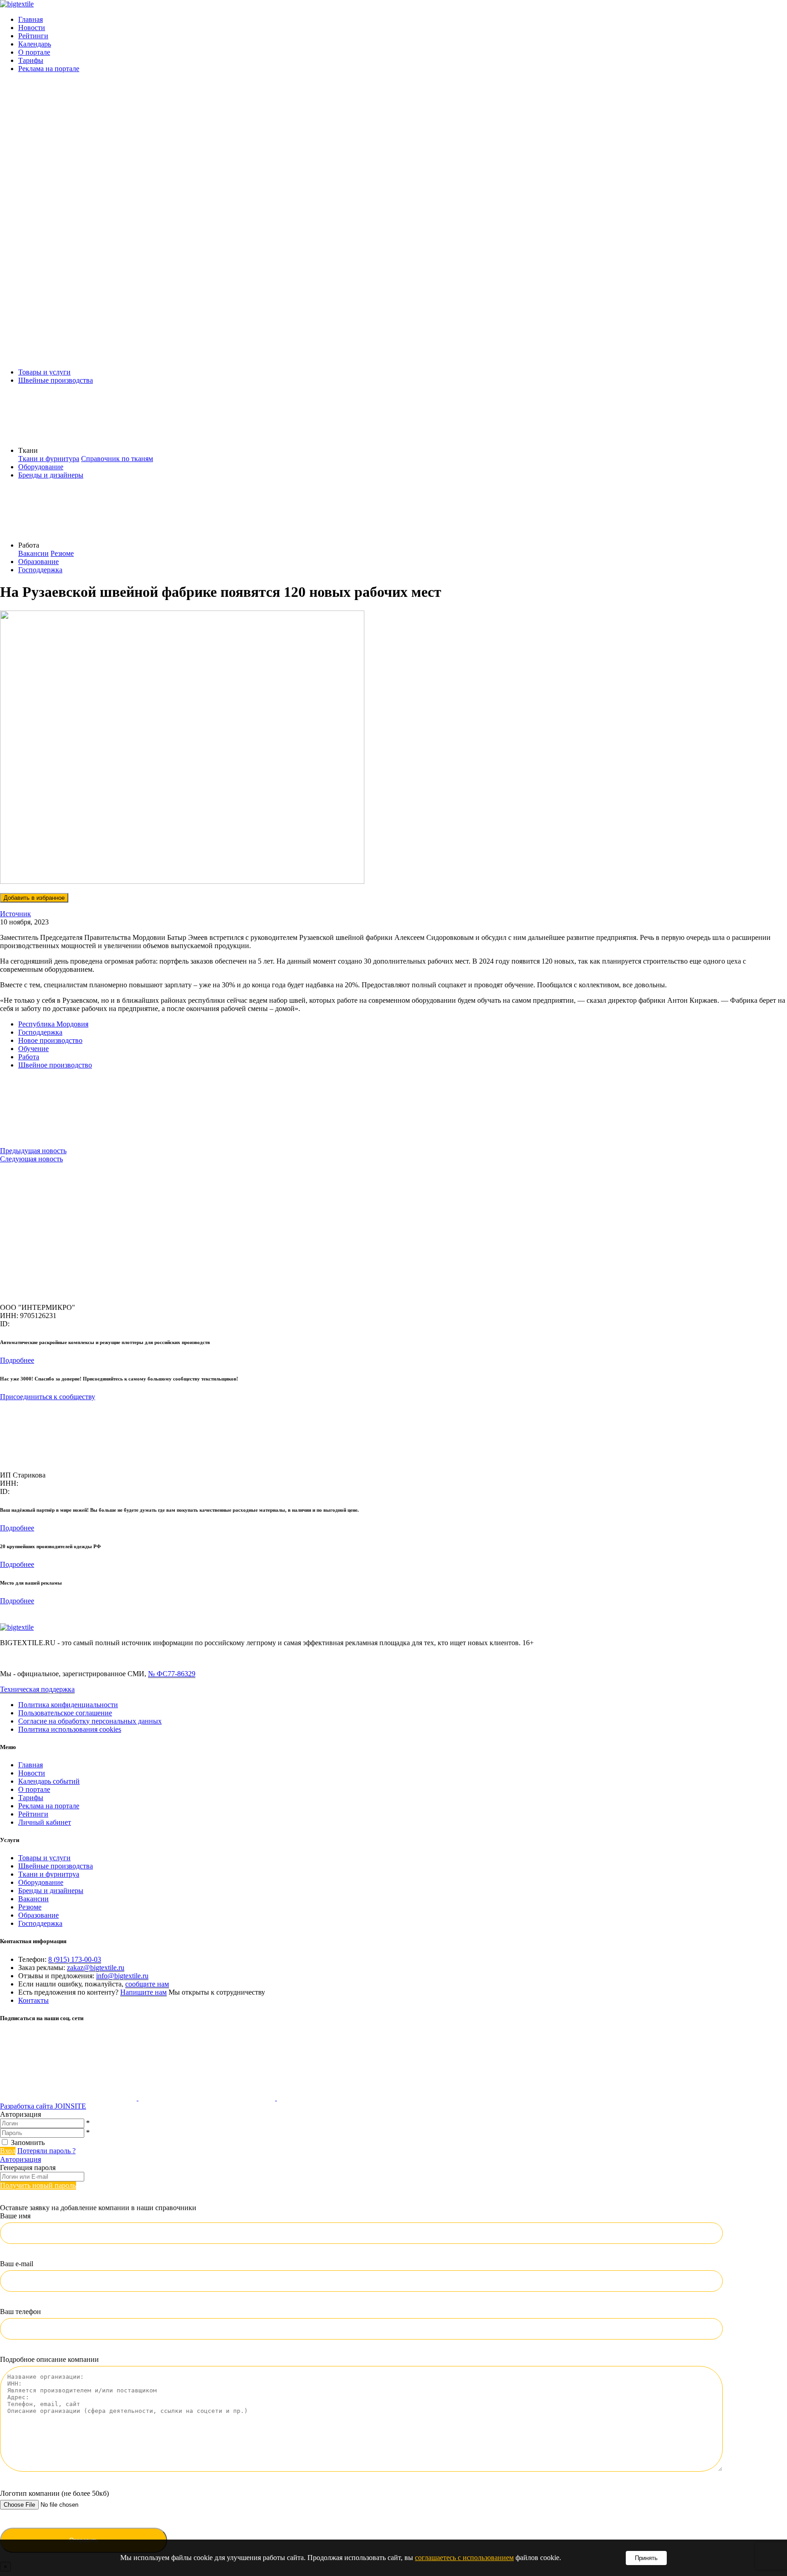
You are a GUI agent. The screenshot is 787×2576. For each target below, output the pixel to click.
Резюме (62, 553)
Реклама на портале (49, 69)
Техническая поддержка (37, 1689)
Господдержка (40, 570)
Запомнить (28, 2142)
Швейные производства (56, 380)
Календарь (35, 44)
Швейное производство (55, 1065)
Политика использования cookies (70, 1729)
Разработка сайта (43, 2106)
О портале (34, 52)
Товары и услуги (44, 372)
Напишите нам (143, 1992)
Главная (31, 19)
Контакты (33, 2000)
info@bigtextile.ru (122, 1976)
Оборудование (41, 467)
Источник (15, 914)
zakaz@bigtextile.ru (96, 1968)
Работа (29, 1057)
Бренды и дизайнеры (51, 475)
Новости (32, 28)
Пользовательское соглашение (65, 1713)
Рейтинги (33, 36)
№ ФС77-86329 (172, 1674)
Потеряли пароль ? (46, 2151)
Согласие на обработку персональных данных (90, 1721)
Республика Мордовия (53, 1024)
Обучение (33, 1049)
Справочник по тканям (117, 459)
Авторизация (20, 2159)
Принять (646, 2558)
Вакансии (33, 553)
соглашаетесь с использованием (464, 2558)
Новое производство (50, 1040)
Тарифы (31, 60)
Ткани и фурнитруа (49, 1874)
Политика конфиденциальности (68, 1705)
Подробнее (17, 1360)
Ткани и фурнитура (49, 459)
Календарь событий (49, 1781)
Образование (38, 562)
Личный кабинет (45, 1822)
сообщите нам (147, 1984)
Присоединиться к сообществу (48, 1397)
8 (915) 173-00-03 (75, 1959)
